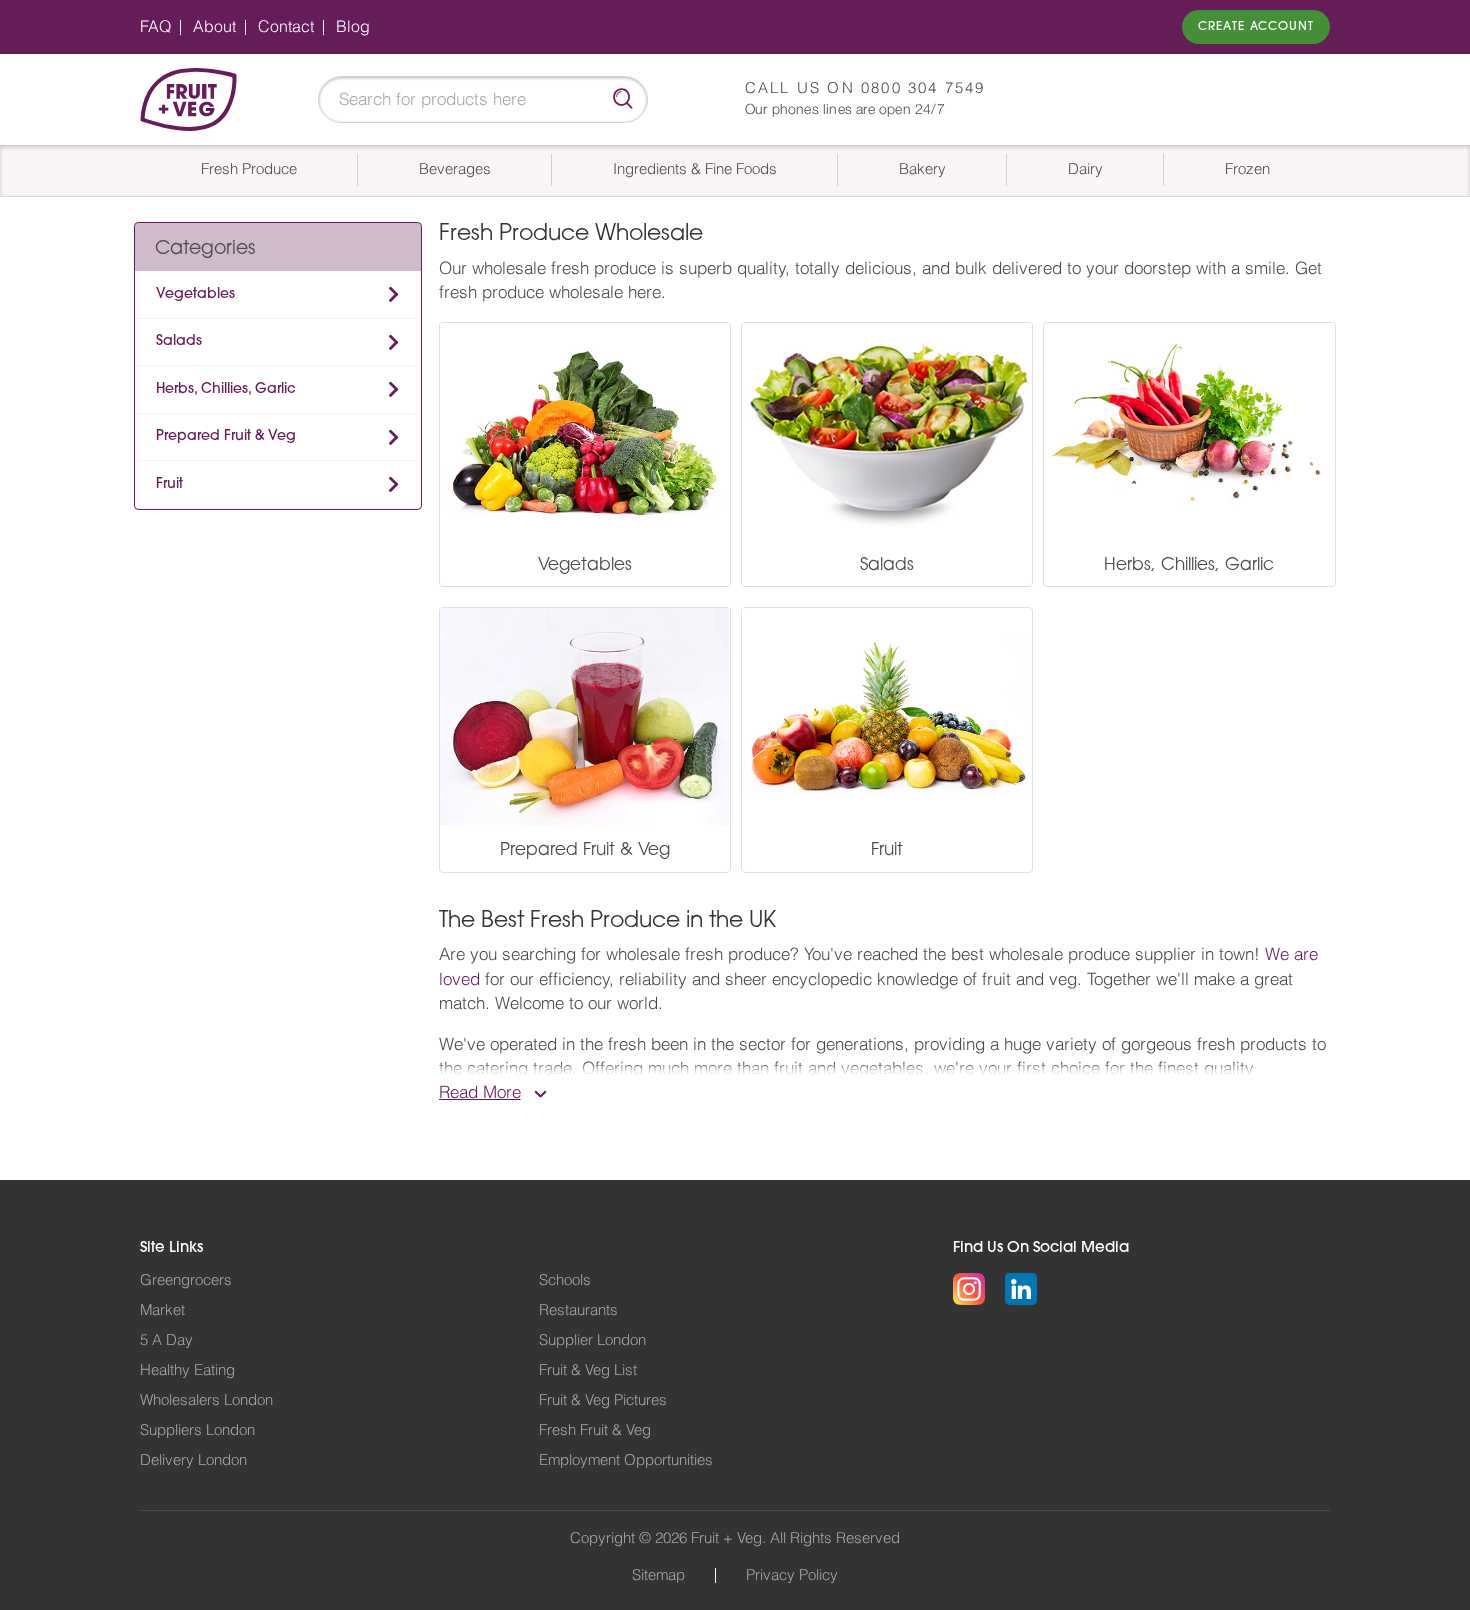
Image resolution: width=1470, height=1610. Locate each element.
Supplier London (592, 1340)
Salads (179, 341)
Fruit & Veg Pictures (603, 1400)
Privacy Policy (792, 1575)
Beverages (455, 169)
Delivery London (193, 1460)
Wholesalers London (206, 1400)
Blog (353, 27)
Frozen (1247, 169)
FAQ (155, 27)
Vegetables (195, 294)
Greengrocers (186, 1280)
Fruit (169, 484)
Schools (565, 1280)
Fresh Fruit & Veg (595, 1430)
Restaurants (578, 1310)
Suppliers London (197, 1430)
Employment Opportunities (626, 1460)
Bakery (922, 169)
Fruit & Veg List (588, 1370)
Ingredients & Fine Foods (695, 169)
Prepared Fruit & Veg (226, 436)
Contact (286, 27)
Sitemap (658, 1575)
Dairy (1085, 169)
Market (162, 1310)
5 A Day (166, 1340)
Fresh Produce (249, 169)
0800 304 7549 (923, 88)
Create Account (1256, 27)
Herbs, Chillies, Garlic (226, 389)
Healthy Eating (187, 1370)
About (214, 27)
